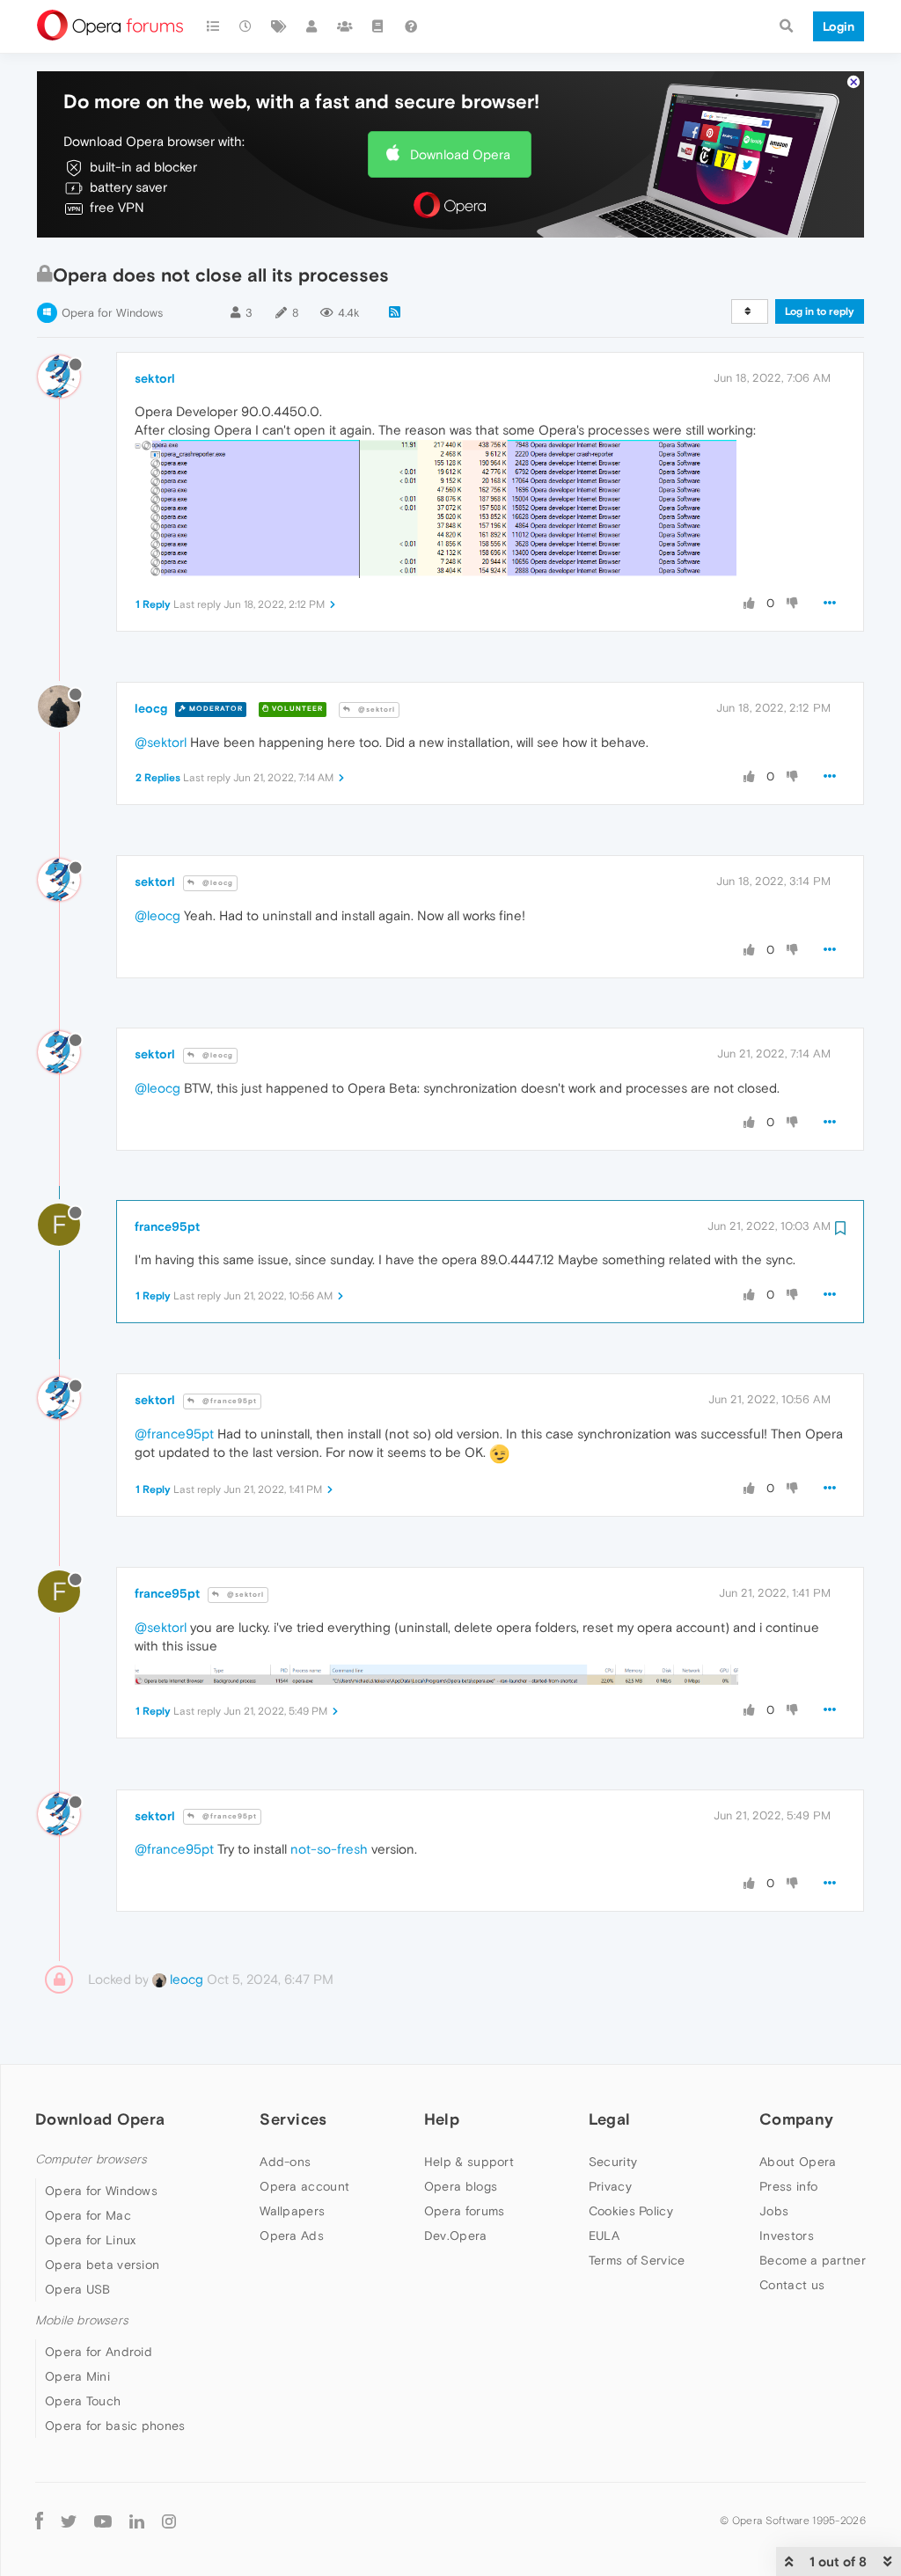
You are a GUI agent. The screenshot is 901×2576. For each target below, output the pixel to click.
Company (796, 2119)
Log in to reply (820, 311)
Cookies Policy (631, 2211)
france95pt (167, 1226)
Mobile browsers (82, 2320)
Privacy (610, 2186)
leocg (151, 708)
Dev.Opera (456, 2236)
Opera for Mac (88, 2215)
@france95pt (228, 1401)
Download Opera (460, 154)
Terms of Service (637, 2260)
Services (293, 2119)
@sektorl (375, 710)
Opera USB (78, 2289)
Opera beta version (102, 2265)
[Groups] (345, 26)
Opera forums (465, 2211)
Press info (788, 2186)
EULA (604, 2236)
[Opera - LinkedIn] (137, 2520)
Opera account (304, 2186)
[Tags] (279, 26)
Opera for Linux (91, 2240)
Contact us (792, 2285)
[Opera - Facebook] (39, 2520)
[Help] (411, 26)
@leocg (216, 883)
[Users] (312, 26)
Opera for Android (99, 2352)
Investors (787, 2236)
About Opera (798, 2162)
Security (613, 2162)
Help (442, 2119)
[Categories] (213, 26)
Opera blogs (461, 2186)
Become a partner (813, 2260)
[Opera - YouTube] (103, 2521)
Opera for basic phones (115, 2426)
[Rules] (378, 26)
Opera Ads (292, 2236)
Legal (610, 2119)
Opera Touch (83, 2401)
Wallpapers (292, 2211)
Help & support (469, 2162)
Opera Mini (77, 2376)
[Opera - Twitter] (69, 2521)
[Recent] (246, 26)
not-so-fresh (329, 1849)
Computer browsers (91, 2159)
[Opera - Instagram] (169, 2520)
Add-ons (285, 2162)
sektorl (155, 378)
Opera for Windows (112, 313)
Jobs (774, 2211)
